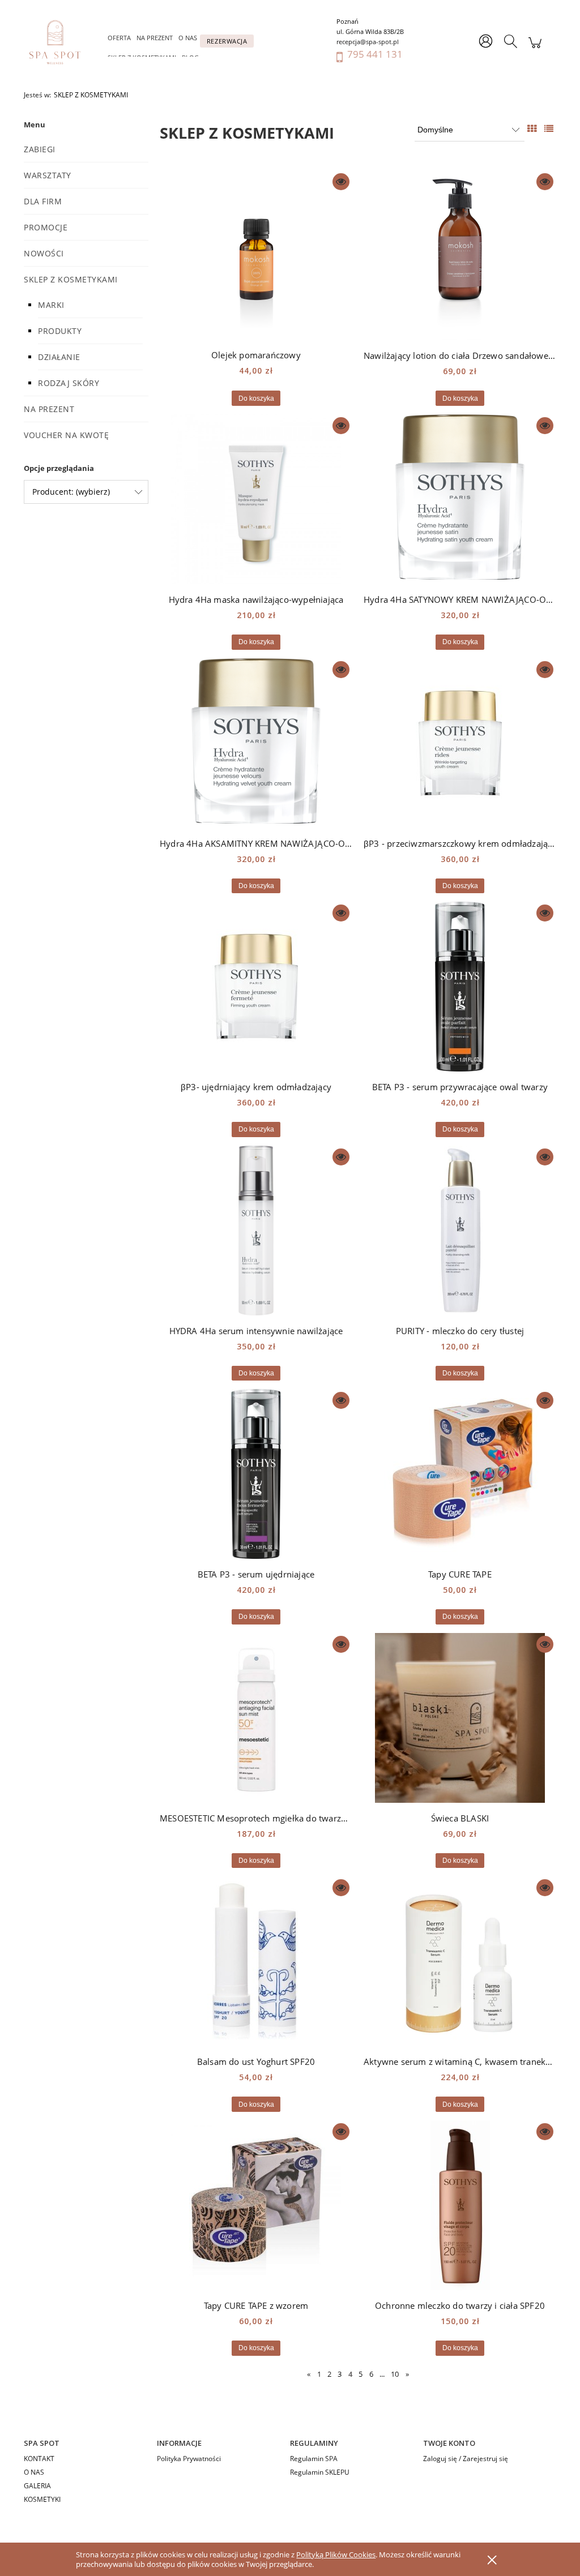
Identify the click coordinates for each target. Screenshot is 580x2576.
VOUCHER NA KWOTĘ (66, 435)
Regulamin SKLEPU (320, 2472)
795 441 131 (375, 54)
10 (395, 2374)
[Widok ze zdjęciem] (532, 128)
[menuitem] (119, 38)
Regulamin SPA (314, 2459)
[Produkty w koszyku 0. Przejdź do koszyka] (535, 48)
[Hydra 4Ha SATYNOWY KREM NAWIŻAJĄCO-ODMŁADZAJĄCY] (460, 499)
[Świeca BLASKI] (460, 1718)
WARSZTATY (48, 175)
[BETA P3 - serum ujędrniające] (256, 1474)
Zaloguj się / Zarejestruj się (466, 2459)
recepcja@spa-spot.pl (368, 42)
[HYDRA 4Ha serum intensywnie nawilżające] (256, 1231)
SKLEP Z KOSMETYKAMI (71, 279)
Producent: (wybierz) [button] (71, 492)
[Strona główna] (61, 42)
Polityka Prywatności (189, 2459)
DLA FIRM (43, 201)
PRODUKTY (60, 331)
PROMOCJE (46, 227)
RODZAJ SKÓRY (69, 383)
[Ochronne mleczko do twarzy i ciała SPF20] (460, 2205)
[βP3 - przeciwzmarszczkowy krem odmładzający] (460, 743)
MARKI (51, 305)
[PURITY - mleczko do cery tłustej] (460, 1231)
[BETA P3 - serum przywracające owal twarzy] (460, 987)
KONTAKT (39, 2459)
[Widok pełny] (549, 128)
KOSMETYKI (42, 2499)
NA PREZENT (49, 409)
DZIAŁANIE (59, 357)
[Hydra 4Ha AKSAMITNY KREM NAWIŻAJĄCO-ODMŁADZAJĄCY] (256, 743)
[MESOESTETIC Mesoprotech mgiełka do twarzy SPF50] (256, 1718)
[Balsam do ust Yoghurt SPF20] (256, 1961)
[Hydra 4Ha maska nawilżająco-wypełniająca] (256, 499)
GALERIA (37, 2486)
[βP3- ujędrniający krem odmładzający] (256, 987)
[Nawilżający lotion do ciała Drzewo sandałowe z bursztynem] (460, 255)
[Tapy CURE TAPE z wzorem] (256, 2205)
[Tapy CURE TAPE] (460, 1474)
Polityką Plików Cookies (336, 2554)
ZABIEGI (40, 149)
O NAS (34, 2472)
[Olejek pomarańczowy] (256, 255)
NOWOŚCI (44, 253)
